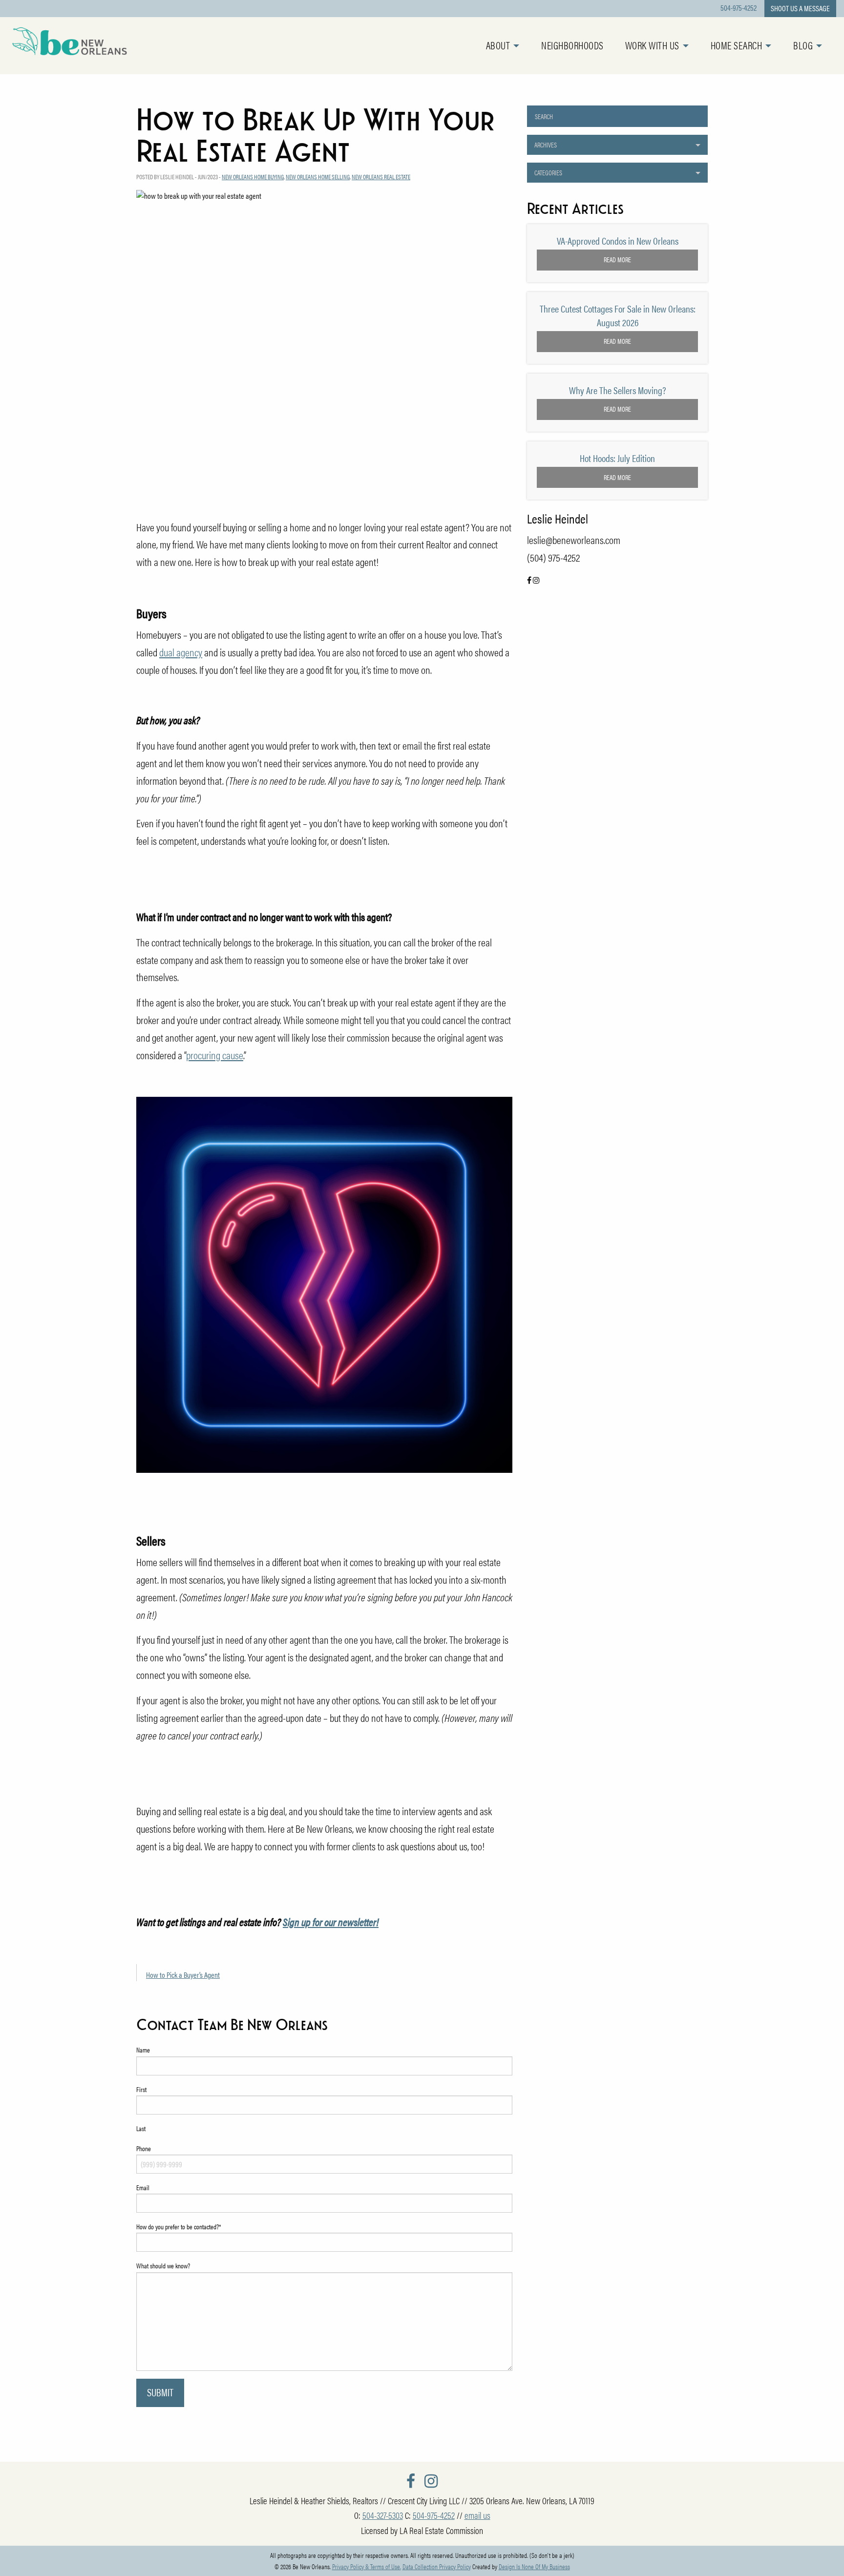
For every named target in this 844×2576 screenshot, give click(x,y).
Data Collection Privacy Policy (437, 2566)
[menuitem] (514, 46)
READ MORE (617, 259)
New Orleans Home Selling (318, 177)
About (498, 45)
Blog (803, 45)
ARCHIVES (546, 145)
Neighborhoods (572, 45)
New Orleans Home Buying (253, 177)
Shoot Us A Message (800, 8)
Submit (160, 2392)
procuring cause (215, 1055)
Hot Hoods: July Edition (617, 458)
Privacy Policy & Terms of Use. (367, 2566)
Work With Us (652, 45)
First (141, 2089)
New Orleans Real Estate (381, 177)
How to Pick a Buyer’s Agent (183, 1975)
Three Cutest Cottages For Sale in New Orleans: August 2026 (618, 315)
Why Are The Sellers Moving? (618, 390)
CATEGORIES (548, 172)
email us (477, 2515)
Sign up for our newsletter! (331, 1922)
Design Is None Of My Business (534, 2566)
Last (141, 2128)
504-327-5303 (383, 2515)
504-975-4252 (738, 8)
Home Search (737, 45)
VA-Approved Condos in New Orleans (618, 241)
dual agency (181, 652)
